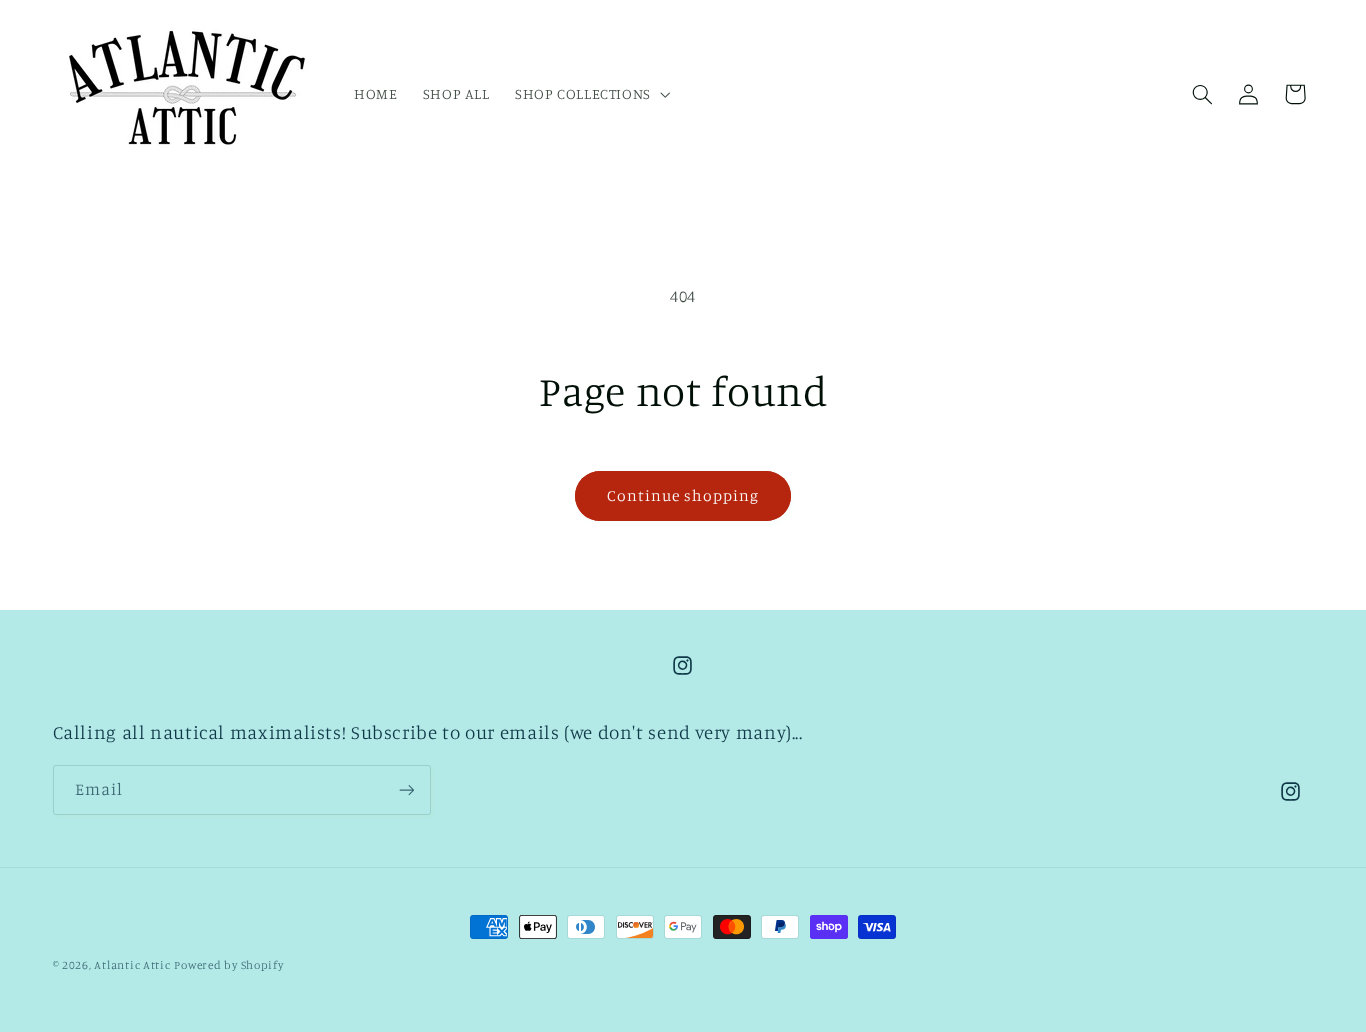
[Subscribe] (406, 789)
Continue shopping (683, 495)
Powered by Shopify (228, 965)
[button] (590, 94)
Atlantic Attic (132, 965)
